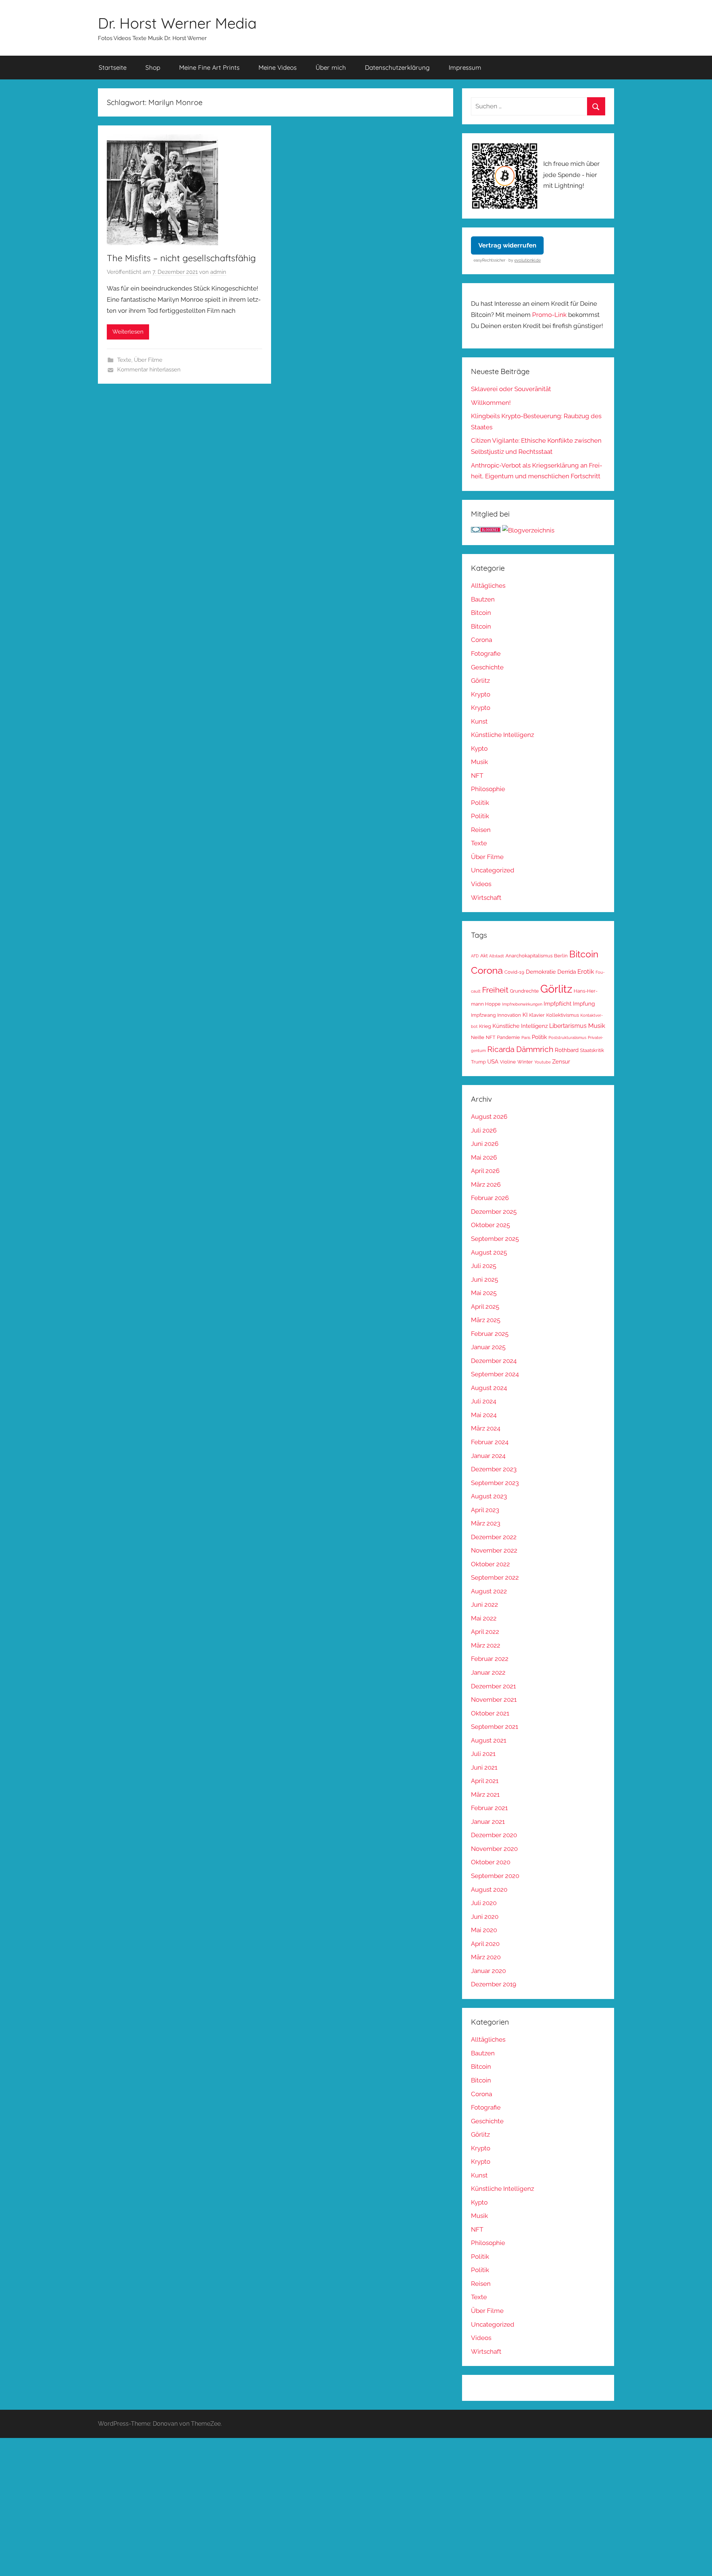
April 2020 (485, 1944)
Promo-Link (549, 315)
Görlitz (480, 681)
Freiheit (495, 990)
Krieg (485, 1026)
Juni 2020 (485, 1917)
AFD (475, 956)
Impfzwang (483, 1015)
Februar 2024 (490, 1442)
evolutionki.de (528, 260)
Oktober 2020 (491, 1862)
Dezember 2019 (494, 1984)
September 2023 (495, 1483)
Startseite (113, 67)
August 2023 (489, 1496)
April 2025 (485, 1307)
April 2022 (485, 1632)
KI (525, 1015)
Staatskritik (592, 1050)
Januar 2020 (488, 1971)
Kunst (479, 721)
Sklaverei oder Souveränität (511, 389)
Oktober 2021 (490, 1713)
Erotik (586, 971)
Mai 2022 (484, 1618)
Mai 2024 (484, 1415)
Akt (484, 956)
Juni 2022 (484, 1605)
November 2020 (494, 1849)
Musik (479, 762)
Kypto (479, 748)
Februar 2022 (490, 1659)
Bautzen (483, 599)
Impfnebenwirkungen (522, 1004)
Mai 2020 (484, 1930)
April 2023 (485, 1510)
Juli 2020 (484, 1903)
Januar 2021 (488, 1822)
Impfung (584, 1004)
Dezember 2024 (494, 1361)
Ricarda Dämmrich (520, 1049)
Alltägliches (488, 586)
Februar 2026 (490, 1198)
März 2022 (486, 1645)
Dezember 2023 (494, 1469)
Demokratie (541, 972)
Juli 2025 (484, 1266)
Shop (153, 67)
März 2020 (486, 1957)
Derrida (567, 972)
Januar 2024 (488, 1456)
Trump (478, 1062)
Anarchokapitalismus (529, 956)
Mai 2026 (484, 1157)
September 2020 (495, 1876)
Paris (526, 1038)
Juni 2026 (485, 1144)
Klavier (537, 1015)
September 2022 (495, 1577)
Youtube (543, 1062)
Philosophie (488, 789)
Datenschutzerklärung (397, 67)
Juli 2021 (483, 1754)
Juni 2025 (484, 1279)
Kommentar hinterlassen (149, 370)
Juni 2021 (484, 1767)
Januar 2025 (488, 1347)
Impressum (465, 67)
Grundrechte (524, 991)
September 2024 (495, 1374)
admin (218, 272)
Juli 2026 (484, 1130)
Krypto (481, 694)
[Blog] (528, 530)
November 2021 (494, 1700)
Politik (480, 803)
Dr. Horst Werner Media (177, 23)
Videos (481, 884)
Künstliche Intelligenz (502, 735)
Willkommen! (491, 403)
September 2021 (495, 1727)
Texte (124, 360)
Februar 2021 (489, 1808)
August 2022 (489, 1591)
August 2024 (489, 1388)
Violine (508, 1062)
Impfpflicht (558, 1004)
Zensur (561, 1061)
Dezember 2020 (494, 1835)
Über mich (331, 67)
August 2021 (489, 1740)
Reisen (481, 830)
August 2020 (489, 1890)
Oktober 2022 (490, 1564)
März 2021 (485, 1795)
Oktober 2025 (490, 1225)
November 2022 (494, 1550)
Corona (482, 640)
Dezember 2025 (494, 1212)
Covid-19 (514, 972)
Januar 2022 (488, 1672)
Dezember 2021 (493, 1686)
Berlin (561, 956)
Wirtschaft (486, 898)
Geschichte (487, 667)
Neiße (478, 1037)
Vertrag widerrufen (507, 245)
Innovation (509, 1015)
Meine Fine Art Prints (209, 67)
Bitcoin (481, 613)
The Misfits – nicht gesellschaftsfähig (181, 258)
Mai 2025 (484, 1293)
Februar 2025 (490, 1334)
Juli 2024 (484, 1401)
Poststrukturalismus (567, 1038)
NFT (477, 776)
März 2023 (486, 1523)
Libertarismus (568, 1026)
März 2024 (486, 1428)
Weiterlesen (128, 332)
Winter (525, 1062)
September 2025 (495, 1239)
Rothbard (567, 1050)
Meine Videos (278, 67)
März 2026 (486, 1184)
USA (493, 1061)
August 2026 (489, 1117)
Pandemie (508, 1037)
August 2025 (489, 1252)
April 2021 (485, 1781)
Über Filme (148, 360)
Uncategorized (493, 870)
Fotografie (486, 653)
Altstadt (497, 956)
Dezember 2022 (494, 1537)
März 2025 (486, 1320)
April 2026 (485, 1171)
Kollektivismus (563, 1015)
